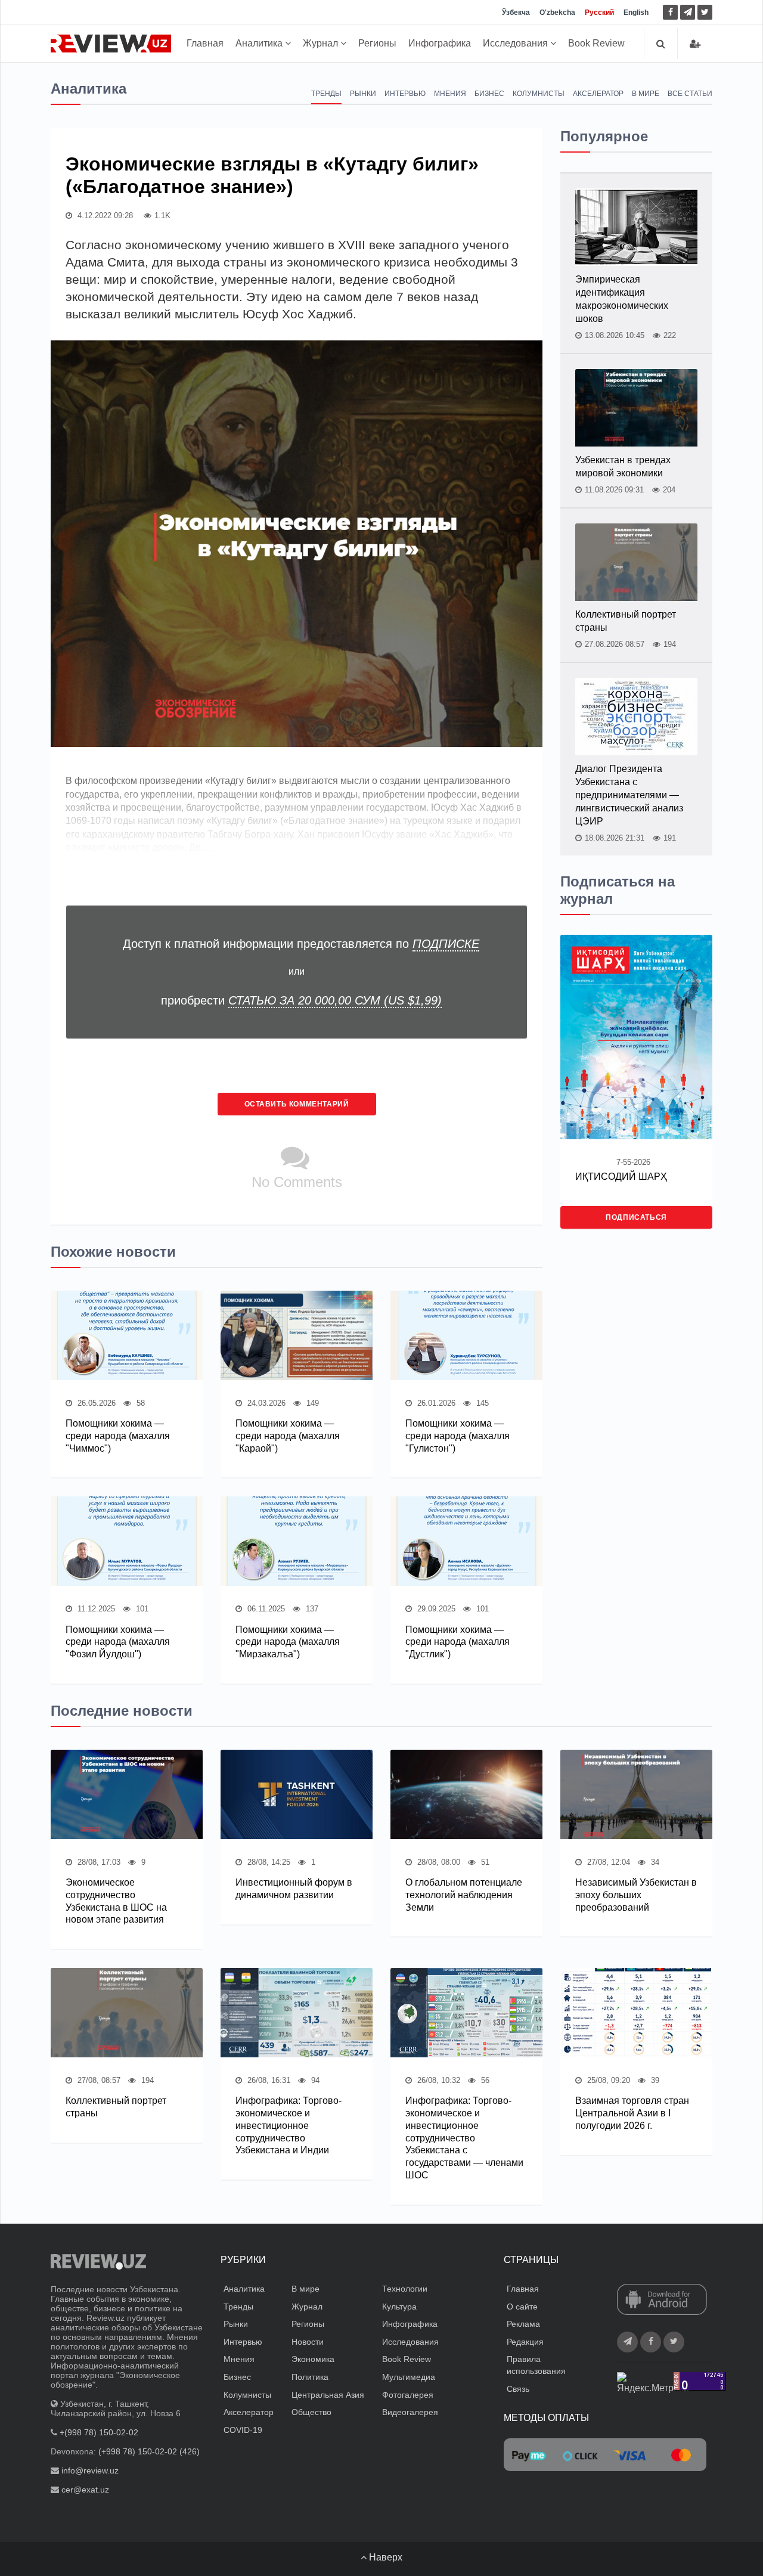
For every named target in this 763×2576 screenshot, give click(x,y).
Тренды (326, 94)
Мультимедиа (409, 2377)
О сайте (522, 2307)
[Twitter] (705, 12)
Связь (518, 2389)
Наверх (384, 2557)
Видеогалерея (410, 2412)
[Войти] (695, 44)
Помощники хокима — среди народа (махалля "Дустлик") (458, 1642)
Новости (308, 2342)
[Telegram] (688, 12)
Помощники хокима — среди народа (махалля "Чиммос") (118, 1436)
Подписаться (636, 1217)
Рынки (363, 94)
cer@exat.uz (85, 2490)
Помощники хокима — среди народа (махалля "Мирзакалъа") (288, 1642)
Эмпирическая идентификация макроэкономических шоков (622, 299)
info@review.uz (90, 2470)
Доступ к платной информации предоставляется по (301, 944)
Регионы (377, 43)
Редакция (525, 2342)
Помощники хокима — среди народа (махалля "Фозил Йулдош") (118, 1642)
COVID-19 (243, 2430)
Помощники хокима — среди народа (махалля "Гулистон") (458, 1436)
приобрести (301, 1000)
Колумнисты (539, 94)
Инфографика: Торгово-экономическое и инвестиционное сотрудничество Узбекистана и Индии (289, 2125)
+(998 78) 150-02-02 (99, 2432)
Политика (310, 2377)
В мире (646, 94)
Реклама (523, 2324)
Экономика (313, 2359)
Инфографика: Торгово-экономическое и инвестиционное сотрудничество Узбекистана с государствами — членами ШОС (464, 2138)
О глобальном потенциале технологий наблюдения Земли (464, 1895)
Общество (311, 2412)
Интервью (405, 94)
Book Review (596, 43)
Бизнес (489, 94)
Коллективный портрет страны (626, 621)
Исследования (517, 43)
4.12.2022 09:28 (104, 216)
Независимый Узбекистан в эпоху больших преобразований (636, 1895)
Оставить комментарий (297, 1104)
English (636, 13)
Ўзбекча (516, 13)
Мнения (450, 94)
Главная (205, 43)
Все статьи (690, 94)
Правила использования (536, 2365)
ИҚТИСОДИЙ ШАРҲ (621, 1177)
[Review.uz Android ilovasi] (662, 2301)
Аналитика (260, 43)
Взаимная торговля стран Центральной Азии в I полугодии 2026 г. (632, 2113)
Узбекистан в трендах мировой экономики (623, 466)
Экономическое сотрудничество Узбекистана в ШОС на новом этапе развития (116, 1901)
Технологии (405, 2289)
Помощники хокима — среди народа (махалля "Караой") (288, 1436)
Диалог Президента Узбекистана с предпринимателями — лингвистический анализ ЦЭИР (629, 795)
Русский (599, 13)
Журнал (322, 43)
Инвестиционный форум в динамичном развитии (294, 1889)
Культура (399, 2307)
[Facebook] (670, 12)
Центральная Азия (328, 2395)
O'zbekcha (557, 13)
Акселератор (598, 94)
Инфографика (440, 43)
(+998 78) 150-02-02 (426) (149, 2451)
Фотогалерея (408, 2395)
